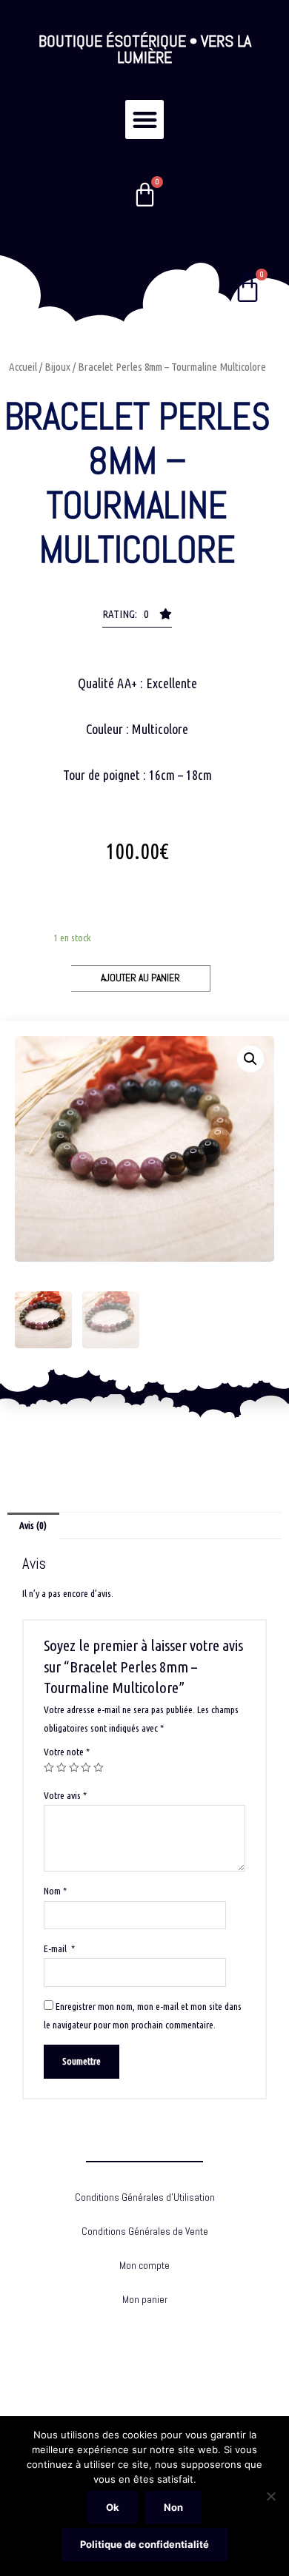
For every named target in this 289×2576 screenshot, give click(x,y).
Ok (113, 2507)
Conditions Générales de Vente (145, 2232)
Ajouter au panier (140, 978)
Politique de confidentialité (144, 2544)
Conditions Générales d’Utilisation (145, 2197)
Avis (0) (33, 1525)
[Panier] (145, 195)
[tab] (33, 1526)
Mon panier (145, 2300)
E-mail (59, 1948)
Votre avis (65, 1795)
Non (173, 2507)
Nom (55, 1891)
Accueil (23, 367)
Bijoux (57, 367)
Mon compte (144, 2266)
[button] (145, 120)
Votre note (67, 1752)
